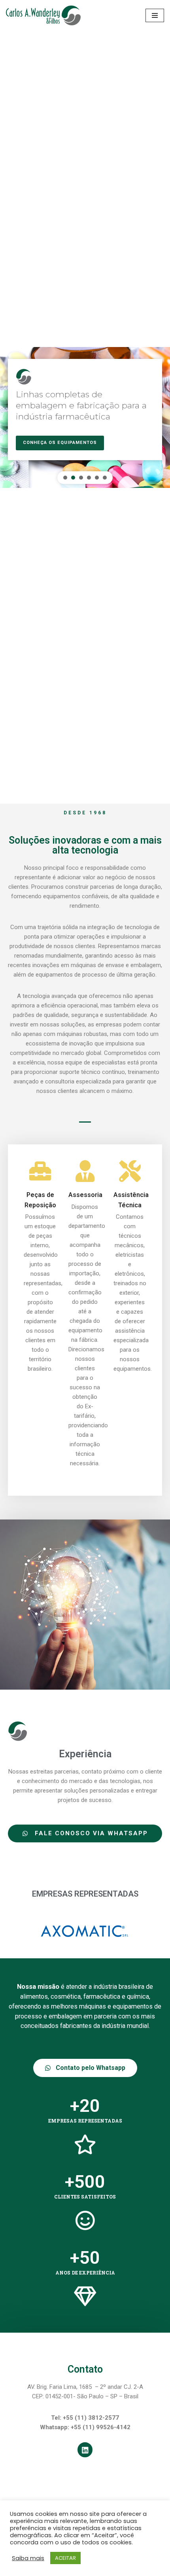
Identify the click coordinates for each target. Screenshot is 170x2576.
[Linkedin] (85, 2450)
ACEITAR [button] (65, 2558)
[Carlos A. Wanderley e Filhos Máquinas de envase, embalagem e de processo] (43, 15)
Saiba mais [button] (28, 2558)
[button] (65, 478)
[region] (85, 417)
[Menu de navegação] (155, 15)
